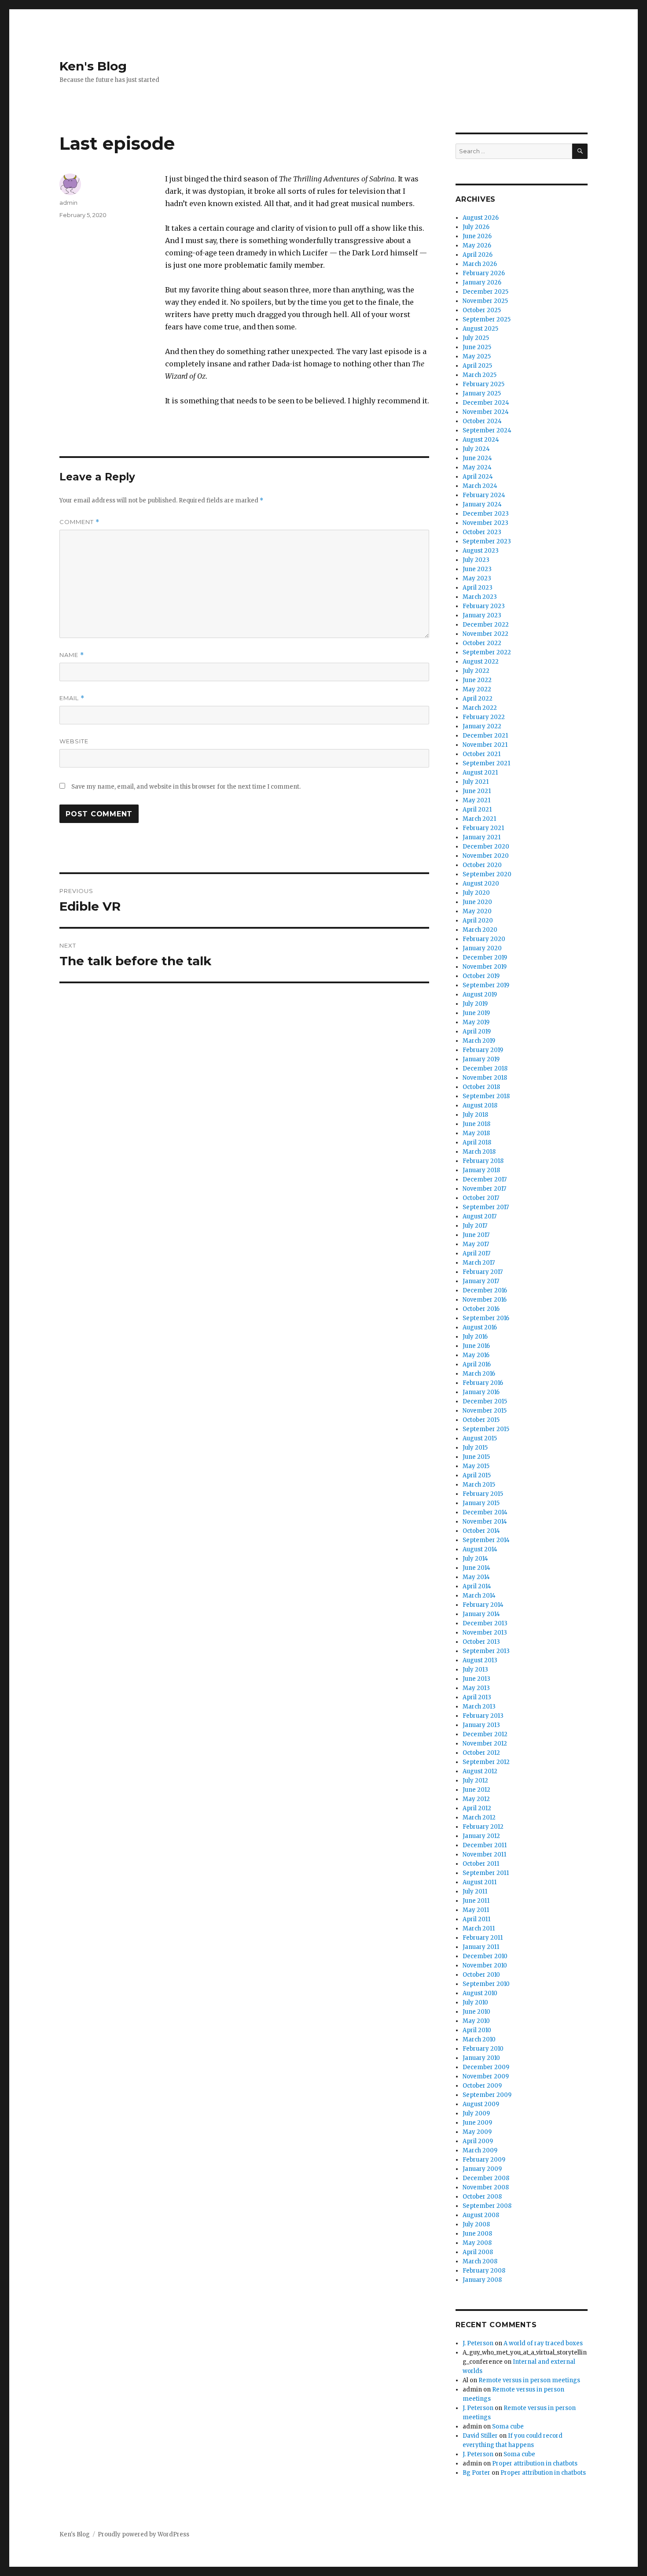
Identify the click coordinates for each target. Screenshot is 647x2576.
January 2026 (482, 282)
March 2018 (479, 1152)
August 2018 (480, 1105)
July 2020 (476, 893)
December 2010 (485, 1956)
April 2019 (477, 1032)
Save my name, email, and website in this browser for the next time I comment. (186, 787)
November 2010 (485, 1965)
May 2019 (476, 1022)
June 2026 (477, 236)
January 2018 (481, 1170)
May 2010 (476, 2021)
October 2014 (481, 1531)
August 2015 (480, 1438)
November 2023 (485, 523)
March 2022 (480, 708)
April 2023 (478, 588)
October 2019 (481, 976)
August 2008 (481, 2215)
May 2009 (477, 2132)
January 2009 (482, 2169)
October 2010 (481, 1975)
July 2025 (476, 338)
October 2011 (481, 1864)
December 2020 (486, 847)
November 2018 (485, 1078)
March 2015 (479, 1485)
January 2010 (481, 2058)
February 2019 (483, 1050)
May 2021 (476, 800)
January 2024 (482, 504)
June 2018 (476, 1124)
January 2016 (481, 1392)
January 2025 (482, 393)
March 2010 (479, 2039)
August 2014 (480, 1549)
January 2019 (481, 1059)
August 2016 (480, 1327)
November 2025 (485, 301)
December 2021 (485, 736)
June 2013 (476, 1679)
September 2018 (486, 1096)
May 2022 (477, 689)
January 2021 (482, 837)
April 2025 (477, 366)
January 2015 (481, 1503)
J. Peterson (478, 2343)
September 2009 (487, 2095)
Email (72, 698)
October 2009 (482, 2086)
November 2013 (485, 1633)
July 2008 (476, 2224)
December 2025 (485, 292)
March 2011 (479, 1928)
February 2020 (484, 939)
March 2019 (479, 1041)
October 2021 (482, 754)
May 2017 (476, 1244)
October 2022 (482, 643)
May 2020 (477, 911)
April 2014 (477, 1586)
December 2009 (486, 2067)
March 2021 (479, 819)
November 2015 (485, 1411)
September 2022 (487, 652)
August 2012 (480, 1771)
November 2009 (486, 2076)
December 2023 (486, 514)
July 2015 (475, 1448)
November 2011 (484, 1854)
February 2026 (484, 273)
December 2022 (486, 625)
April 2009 (478, 2141)
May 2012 (476, 1799)
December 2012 (485, 1734)
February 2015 (483, 1494)
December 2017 (485, 1179)
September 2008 (487, 2206)
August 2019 (480, 995)
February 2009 (484, 2160)
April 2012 (477, 1808)
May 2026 (477, 245)
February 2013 (483, 1716)
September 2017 (486, 1207)
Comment (79, 522)
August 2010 (480, 1993)
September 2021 (486, 763)
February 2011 (483, 1938)
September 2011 (486, 1873)
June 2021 (477, 791)
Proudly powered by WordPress (143, 2534)
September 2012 (486, 1762)
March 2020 (480, 930)
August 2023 (481, 551)
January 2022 (482, 726)
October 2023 (482, 532)
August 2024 (481, 440)
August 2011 (480, 1882)
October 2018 (481, 1087)
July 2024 (476, 449)
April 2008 (478, 2252)
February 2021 (483, 828)
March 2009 (480, 2150)
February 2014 (483, 1605)
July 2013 (475, 1670)
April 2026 (478, 255)
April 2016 (477, 1364)
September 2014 (486, 1540)
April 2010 (477, 2030)
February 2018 (483, 1161)
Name (72, 655)
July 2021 (476, 782)
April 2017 (476, 1253)
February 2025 (483, 384)
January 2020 (482, 948)
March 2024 (480, 486)
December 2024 (486, 403)
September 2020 (487, 874)
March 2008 (480, 2261)
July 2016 (475, 1337)
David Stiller (480, 2436)
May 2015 (476, 1466)
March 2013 (479, 1707)
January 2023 (482, 615)
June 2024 (477, 458)
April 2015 (477, 1475)
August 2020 (481, 884)
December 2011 (485, 1845)
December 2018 (485, 1068)
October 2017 (481, 1198)
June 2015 (476, 1457)
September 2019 (486, 985)
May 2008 (477, 2243)
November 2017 (484, 1189)
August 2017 (480, 1216)
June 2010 (476, 2012)
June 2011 (476, 1901)
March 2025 (480, 375)
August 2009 (481, 2104)
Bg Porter (476, 2473)
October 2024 (482, 421)
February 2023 (484, 606)
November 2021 (485, 745)
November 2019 (485, 967)
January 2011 (481, 1947)
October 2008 (482, 2197)
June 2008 (477, 2234)
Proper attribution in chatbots (535, 2463)
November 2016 (485, 1300)
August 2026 (481, 218)
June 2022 (477, 680)
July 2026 (476, 227)
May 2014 (476, 1577)
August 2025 (480, 329)
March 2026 (480, 264)
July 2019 (475, 1004)
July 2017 (475, 1226)
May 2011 (476, 1910)
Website (74, 741)
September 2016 (486, 1318)
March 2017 (479, 1263)
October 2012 (481, 1753)
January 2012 (481, 1836)
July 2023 (476, 560)
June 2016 (476, 1346)
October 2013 (481, 1642)
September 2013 (486, 1651)
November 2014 (485, 1522)
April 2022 (478, 699)
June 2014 (476, 1568)
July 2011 (475, 1891)
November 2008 (486, 2187)
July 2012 (475, 1781)
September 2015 (486, 1429)
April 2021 (477, 810)
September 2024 (487, 430)
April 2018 (477, 1142)
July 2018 (475, 1115)
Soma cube (508, 2427)
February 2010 (483, 2049)
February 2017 (483, 1272)
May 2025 (477, 356)
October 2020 (482, 865)
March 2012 (479, 1818)
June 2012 (476, 1790)
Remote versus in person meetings (529, 2380)
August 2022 (481, 662)
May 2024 (477, 467)
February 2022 (484, 717)
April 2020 (478, 921)
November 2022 (485, 634)
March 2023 (480, 597)
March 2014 (479, 1596)
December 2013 (485, 1623)
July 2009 (476, 2113)
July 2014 (475, 1559)
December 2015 (485, 1401)
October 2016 (481, 1309)
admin (68, 203)
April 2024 (478, 477)
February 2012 (483, 1827)
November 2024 (486, 412)
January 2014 (481, 1614)
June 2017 (476, 1235)
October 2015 (481, 1420)
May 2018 (476, 1133)
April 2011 (476, 1919)
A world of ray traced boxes (543, 2343)
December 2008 (486, 2178)
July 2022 (476, 671)
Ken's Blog (93, 66)
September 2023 (487, 541)
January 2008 (482, 2280)
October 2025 (482, 310)
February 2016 (483, 1383)
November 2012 (485, 1744)
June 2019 (476, 1013)
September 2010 (486, 1984)
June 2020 (477, 902)
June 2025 (477, 347)
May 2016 (476, 1355)
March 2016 (479, 1374)
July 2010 (475, 2002)
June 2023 (477, 569)
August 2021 (480, 773)
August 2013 (480, 1660)
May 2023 (477, 578)
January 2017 (481, 1281)
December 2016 (485, 1290)
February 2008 (484, 2271)
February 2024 (484, 495)
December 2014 (485, 1512)
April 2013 (477, 1697)
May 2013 (476, 1688)
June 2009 (477, 2123)
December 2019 (485, 958)
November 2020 (486, 856)
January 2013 (481, 1725)
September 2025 (487, 319)
